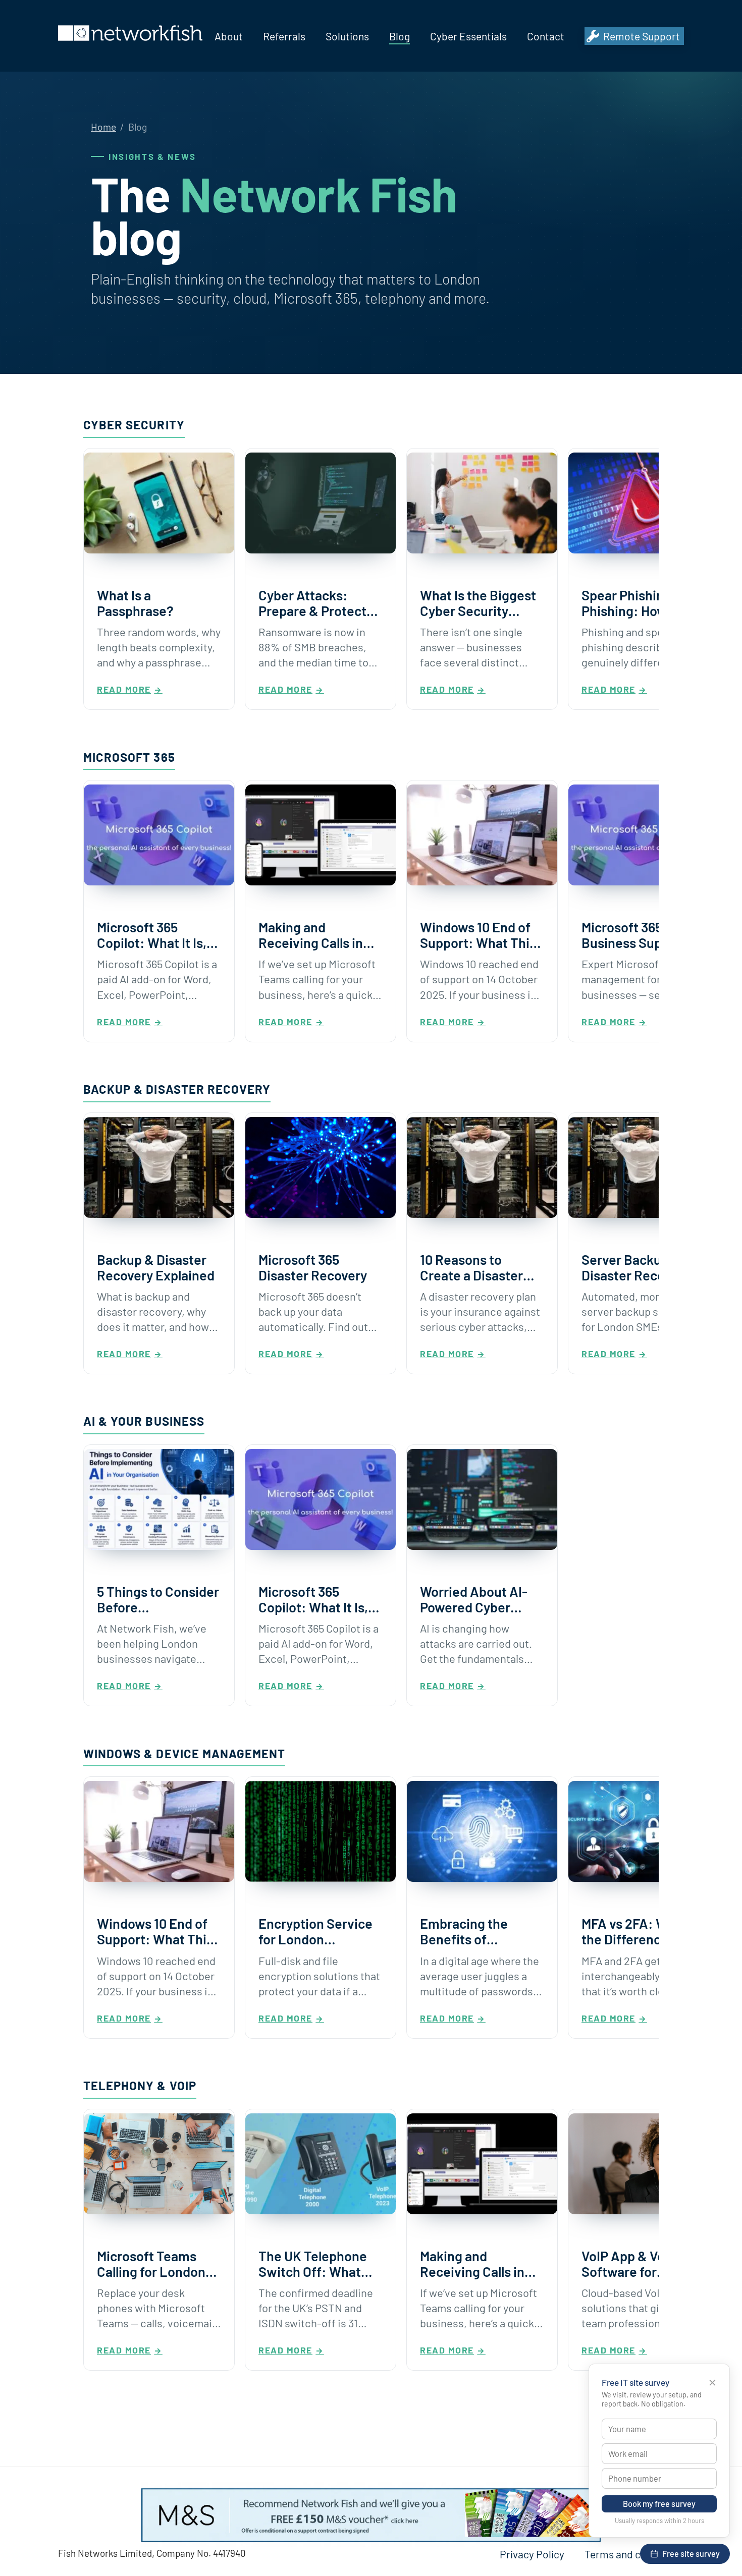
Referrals (284, 36)
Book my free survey (659, 2504)
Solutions (347, 36)
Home (103, 127)
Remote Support (642, 36)
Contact (546, 36)
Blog (400, 36)
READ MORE (124, 689)
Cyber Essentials (468, 36)
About (229, 36)
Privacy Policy (532, 2554)
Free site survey (691, 2554)
